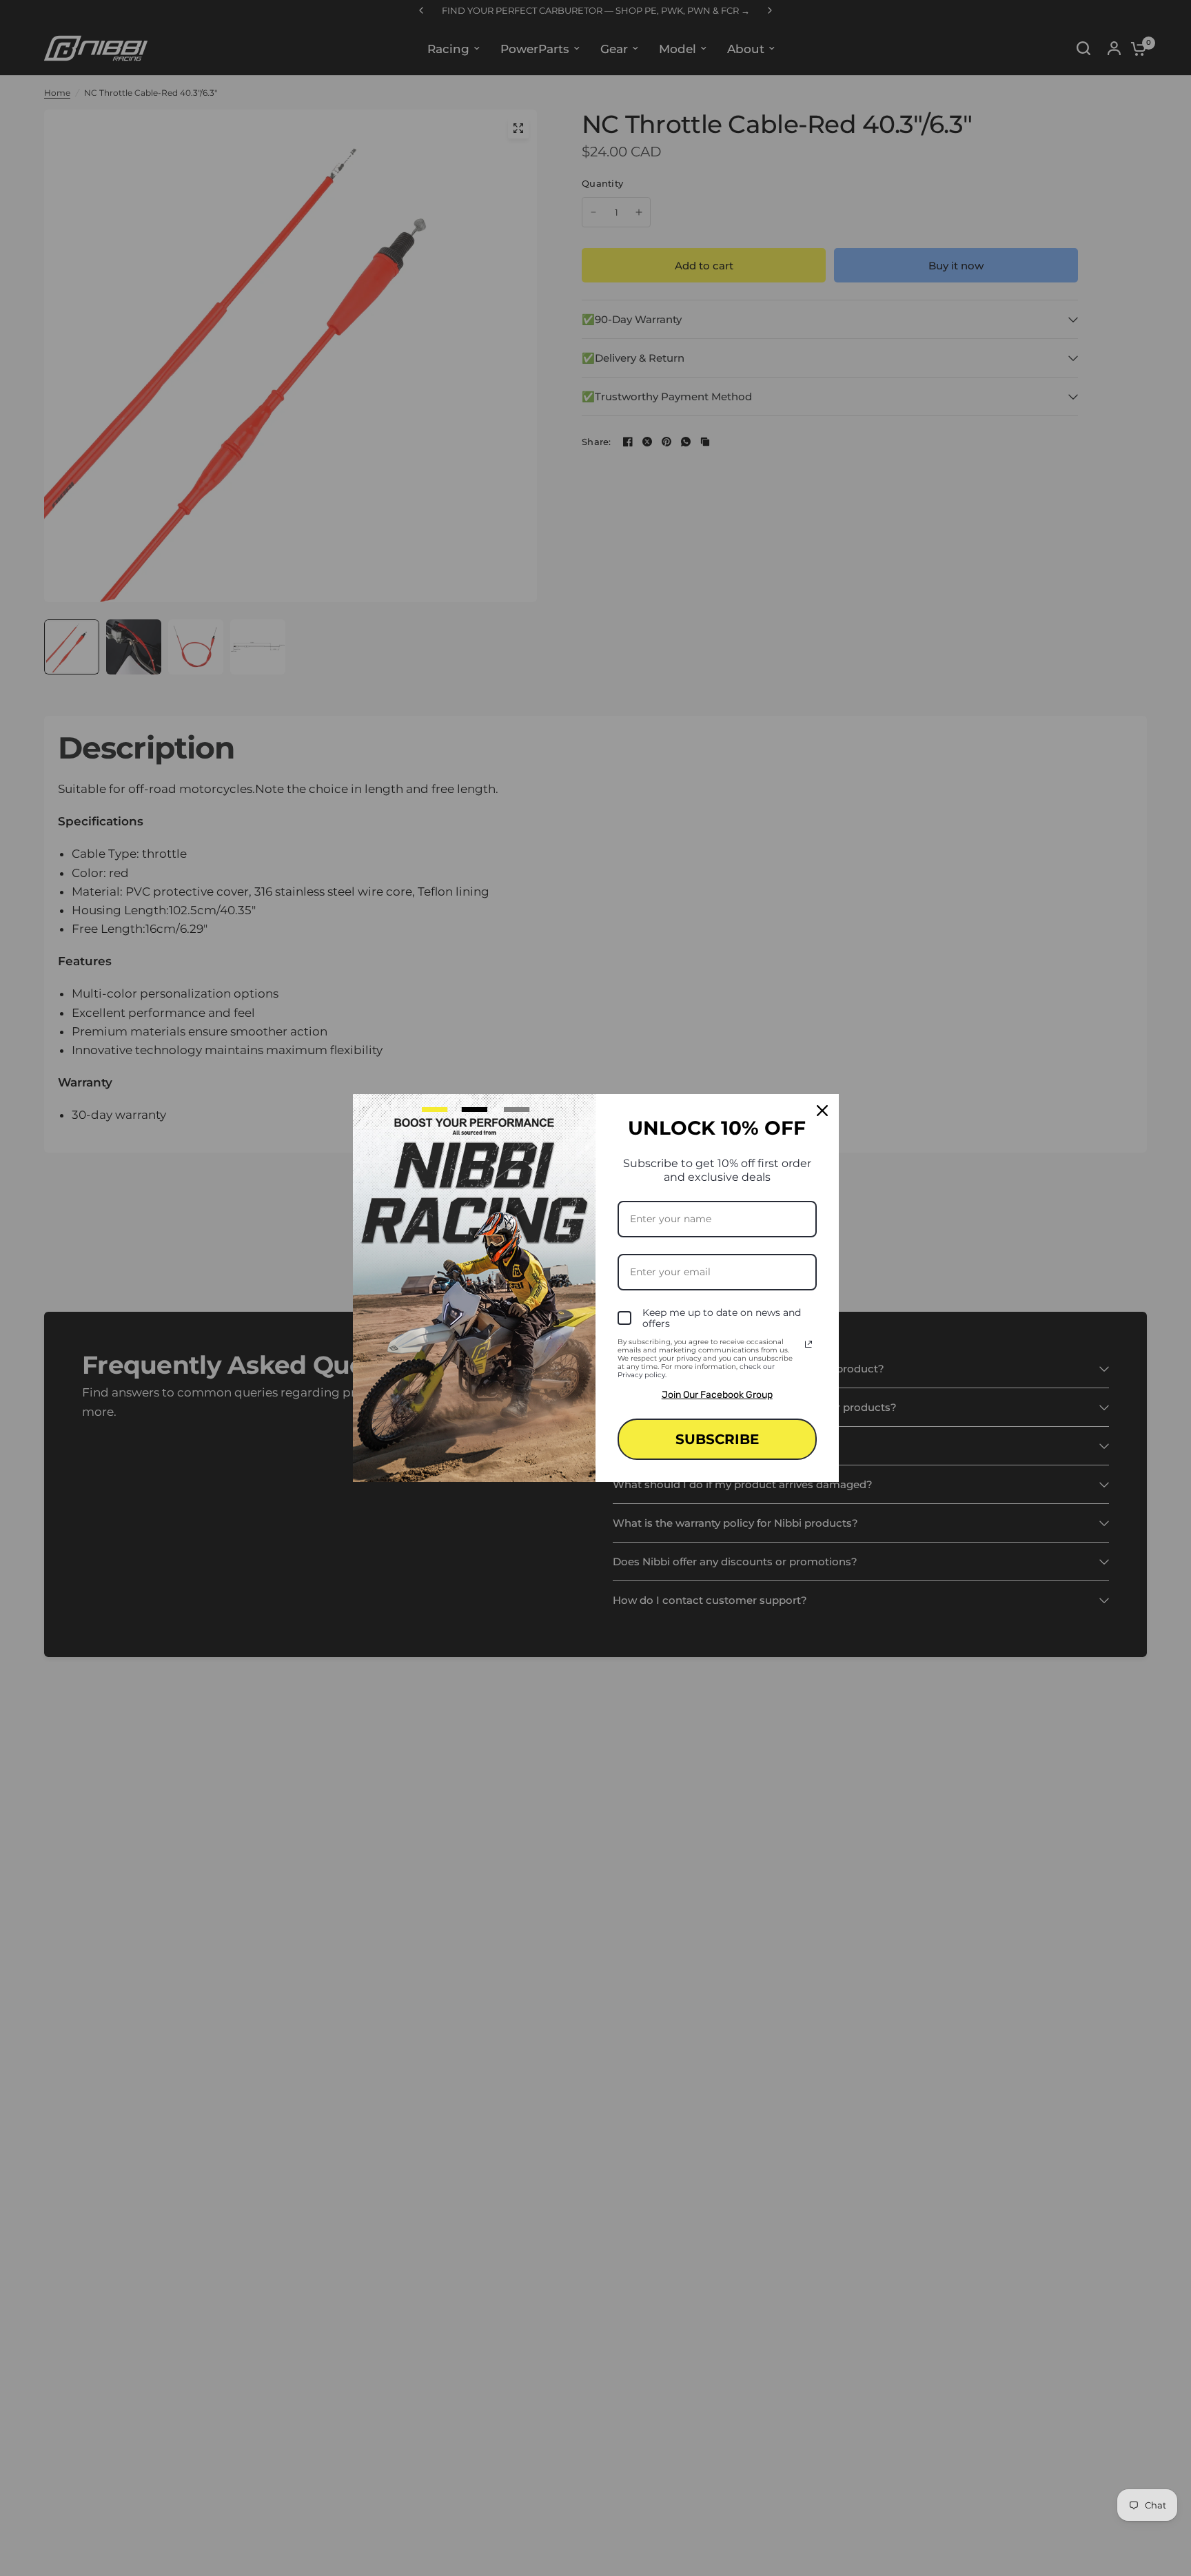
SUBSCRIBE (717, 1439)
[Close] (822, 1111)
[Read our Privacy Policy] (808, 1344)
